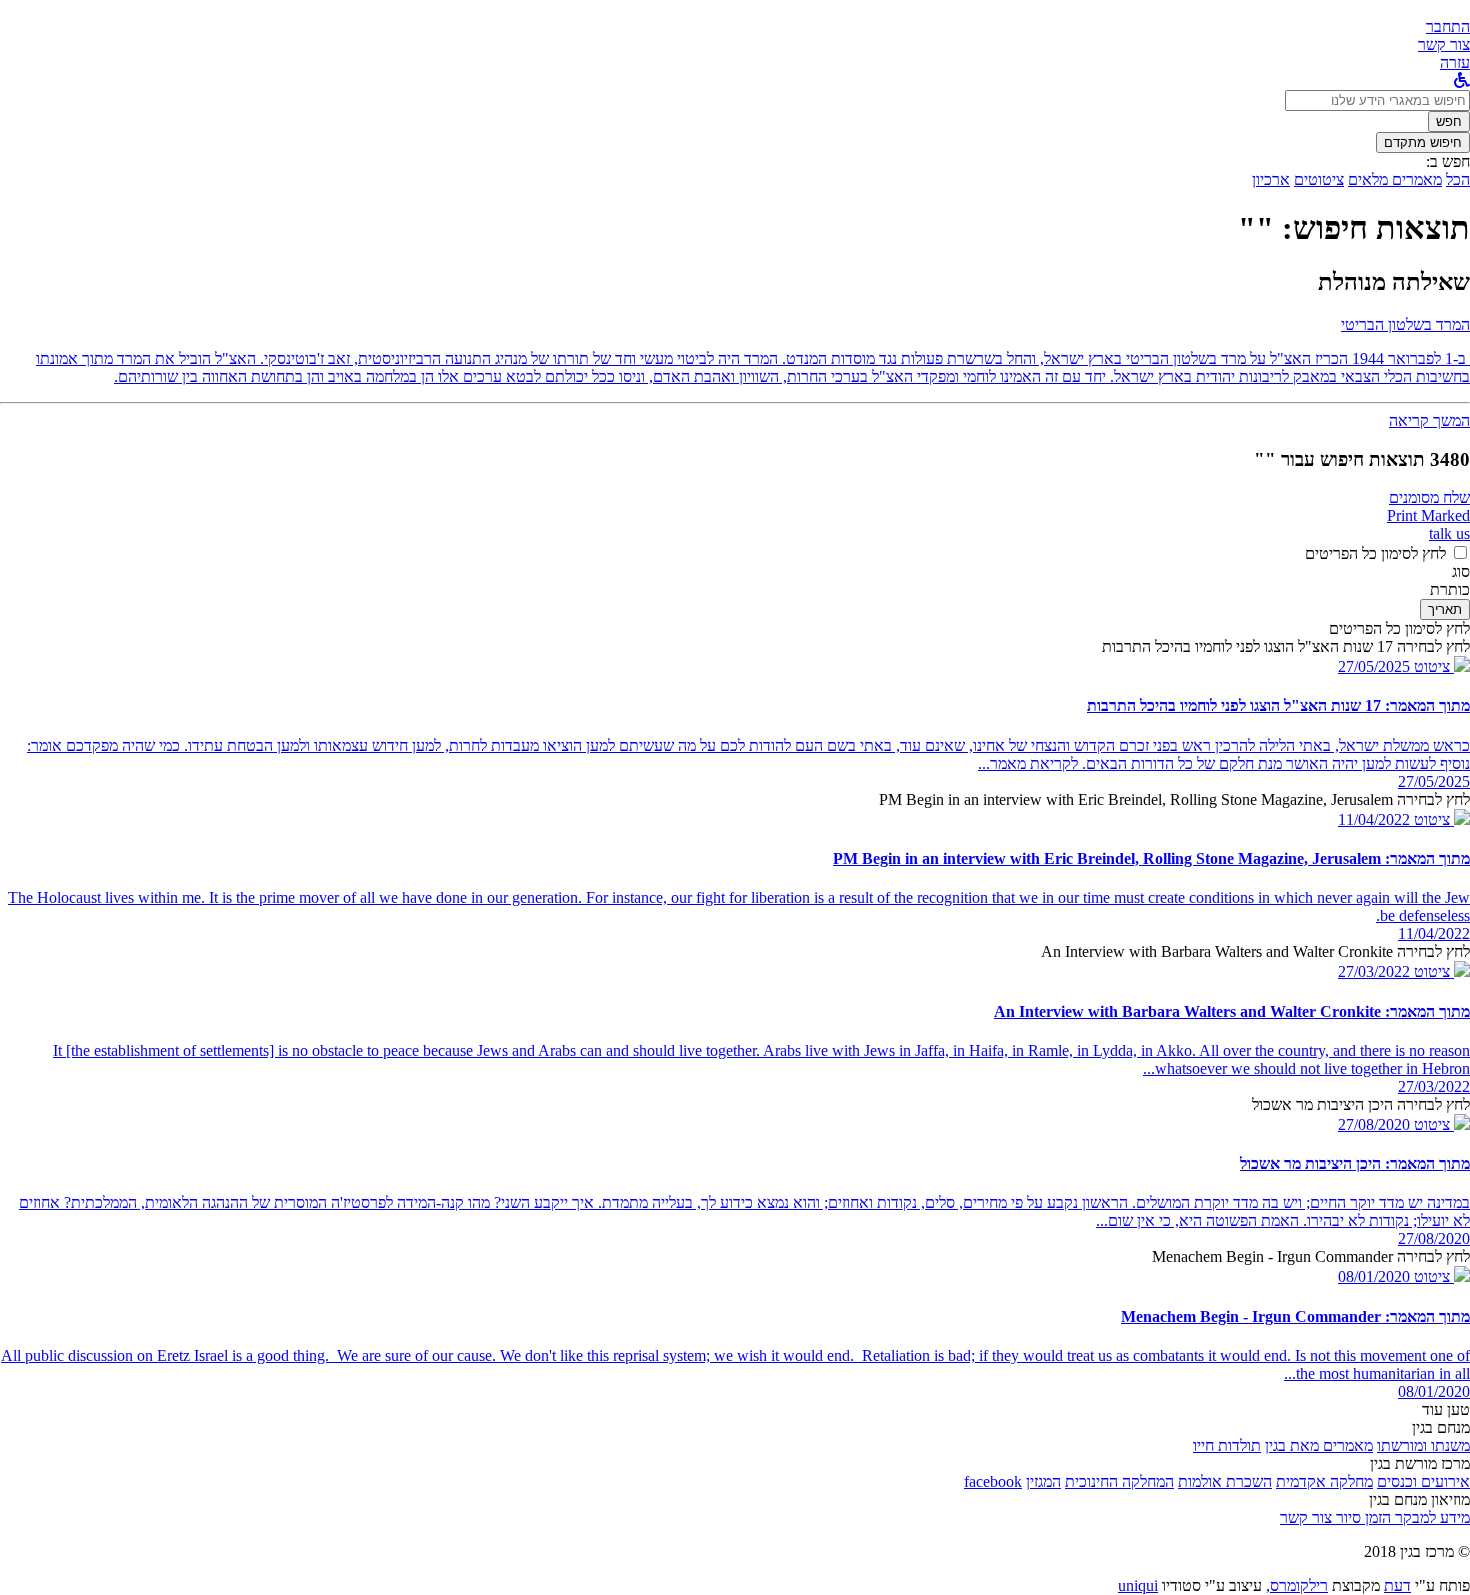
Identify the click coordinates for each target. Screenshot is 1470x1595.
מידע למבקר (1430, 1517)
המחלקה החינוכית (1119, 1481)
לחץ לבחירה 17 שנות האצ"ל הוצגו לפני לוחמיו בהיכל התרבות (1286, 646)
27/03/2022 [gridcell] (1434, 1086)
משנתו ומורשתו (1423, 1445)
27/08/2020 (1374, 1124)
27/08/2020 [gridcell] (1434, 1238)
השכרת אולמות (1225, 1481)
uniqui (1138, 1585)
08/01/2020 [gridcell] (1434, 1391)
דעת (1397, 1585)
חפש (1449, 121)
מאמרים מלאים (1395, 179)
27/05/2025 (1374, 666)
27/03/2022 (1374, 971)
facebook (993, 1481)
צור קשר (1306, 1517)
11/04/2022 (1374, 819)
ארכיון (1271, 179)
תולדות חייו (1227, 1445)
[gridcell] (1440, 666)
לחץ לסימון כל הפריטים (1375, 553)
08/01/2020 (1374, 1276)
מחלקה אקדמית (1324, 1481)
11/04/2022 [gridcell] (1434, 933)
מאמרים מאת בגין (1319, 1445)
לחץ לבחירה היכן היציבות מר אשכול (1361, 1104)
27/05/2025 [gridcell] (1434, 781)
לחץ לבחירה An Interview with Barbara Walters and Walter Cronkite (1255, 951)
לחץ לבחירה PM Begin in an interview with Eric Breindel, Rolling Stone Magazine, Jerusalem (1174, 799)
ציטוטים (1319, 179)
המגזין (1043, 1481)
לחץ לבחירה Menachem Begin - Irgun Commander (1311, 1256)
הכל (1458, 179)
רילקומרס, (1297, 1585)
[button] (1448, 26)
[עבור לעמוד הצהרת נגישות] (1462, 80)
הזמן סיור (1361, 1517)
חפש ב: (1448, 161)
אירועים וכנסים (1423, 1481)
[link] (1444, 44)
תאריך (1445, 609)
